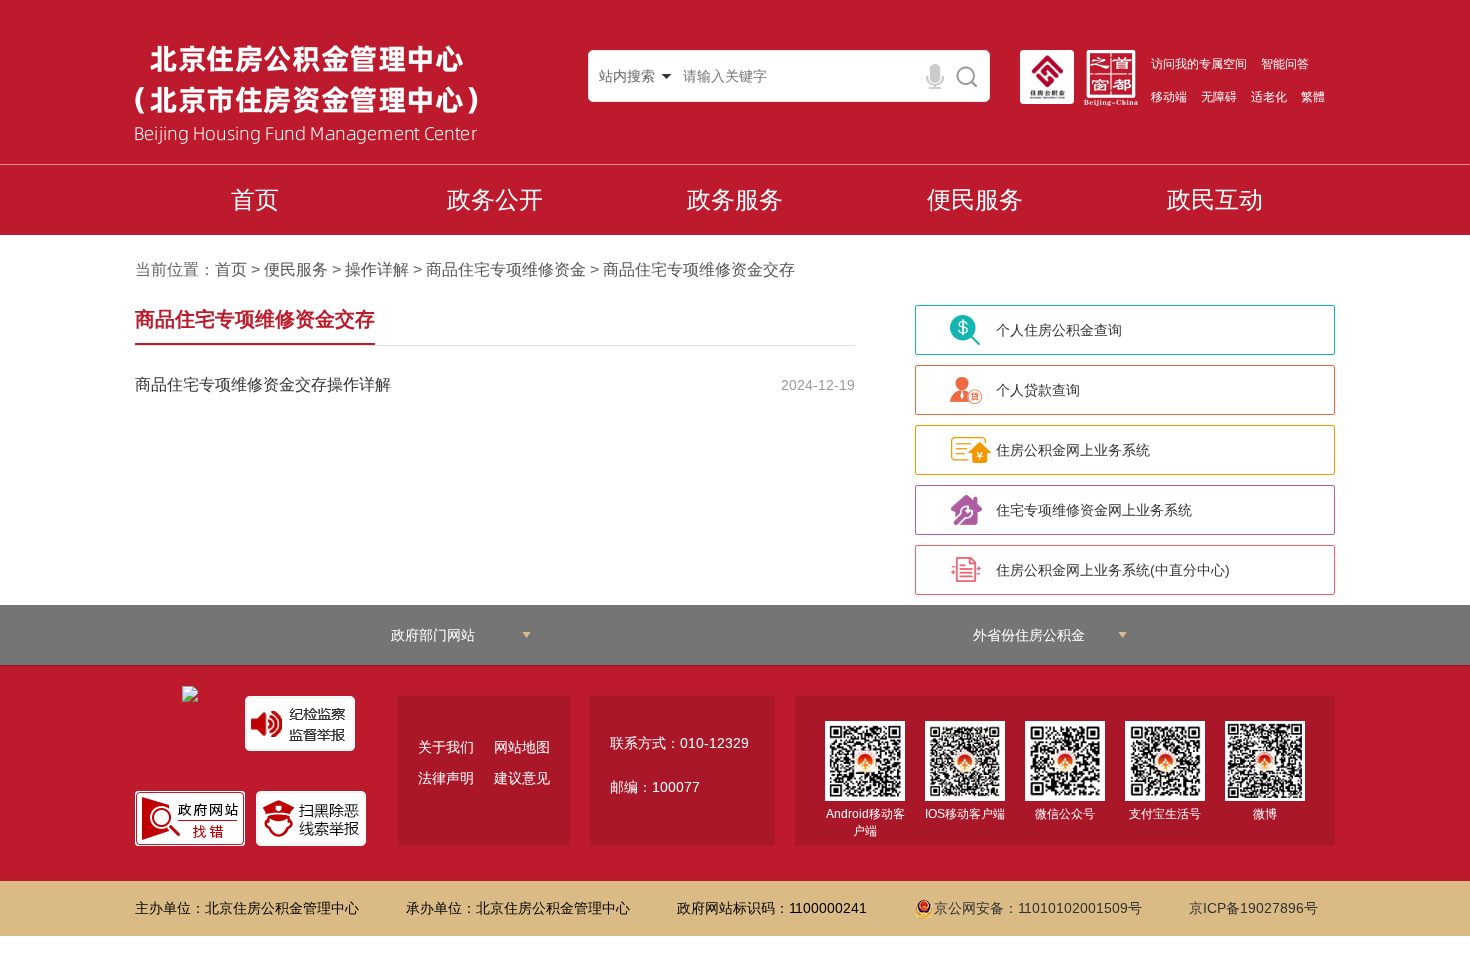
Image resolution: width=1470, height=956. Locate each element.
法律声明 (446, 778)
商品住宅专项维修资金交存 (699, 269)
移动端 (1169, 97)
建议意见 (522, 778)
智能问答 (1285, 64)
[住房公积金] (1052, 77)
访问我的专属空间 (1199, 64)
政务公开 (495, 199)
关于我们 (446, 747)
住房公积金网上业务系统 (1073, 450)
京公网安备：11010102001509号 (1038, 908)
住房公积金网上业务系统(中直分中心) (1113, 570)
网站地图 (522, 747)
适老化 (1269, 97)
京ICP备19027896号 (1253, 908)
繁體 (1313, 97)
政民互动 (1215, 199)
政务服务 (735, 199)
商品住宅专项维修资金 (506, 269)
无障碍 (1219, 97)
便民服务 (975, 199)
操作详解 (377, 269)
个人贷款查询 (1038, 390)
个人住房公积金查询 (1059, 330)
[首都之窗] (1116, 78)
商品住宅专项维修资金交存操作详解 (263, 384)
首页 (255, 199)
